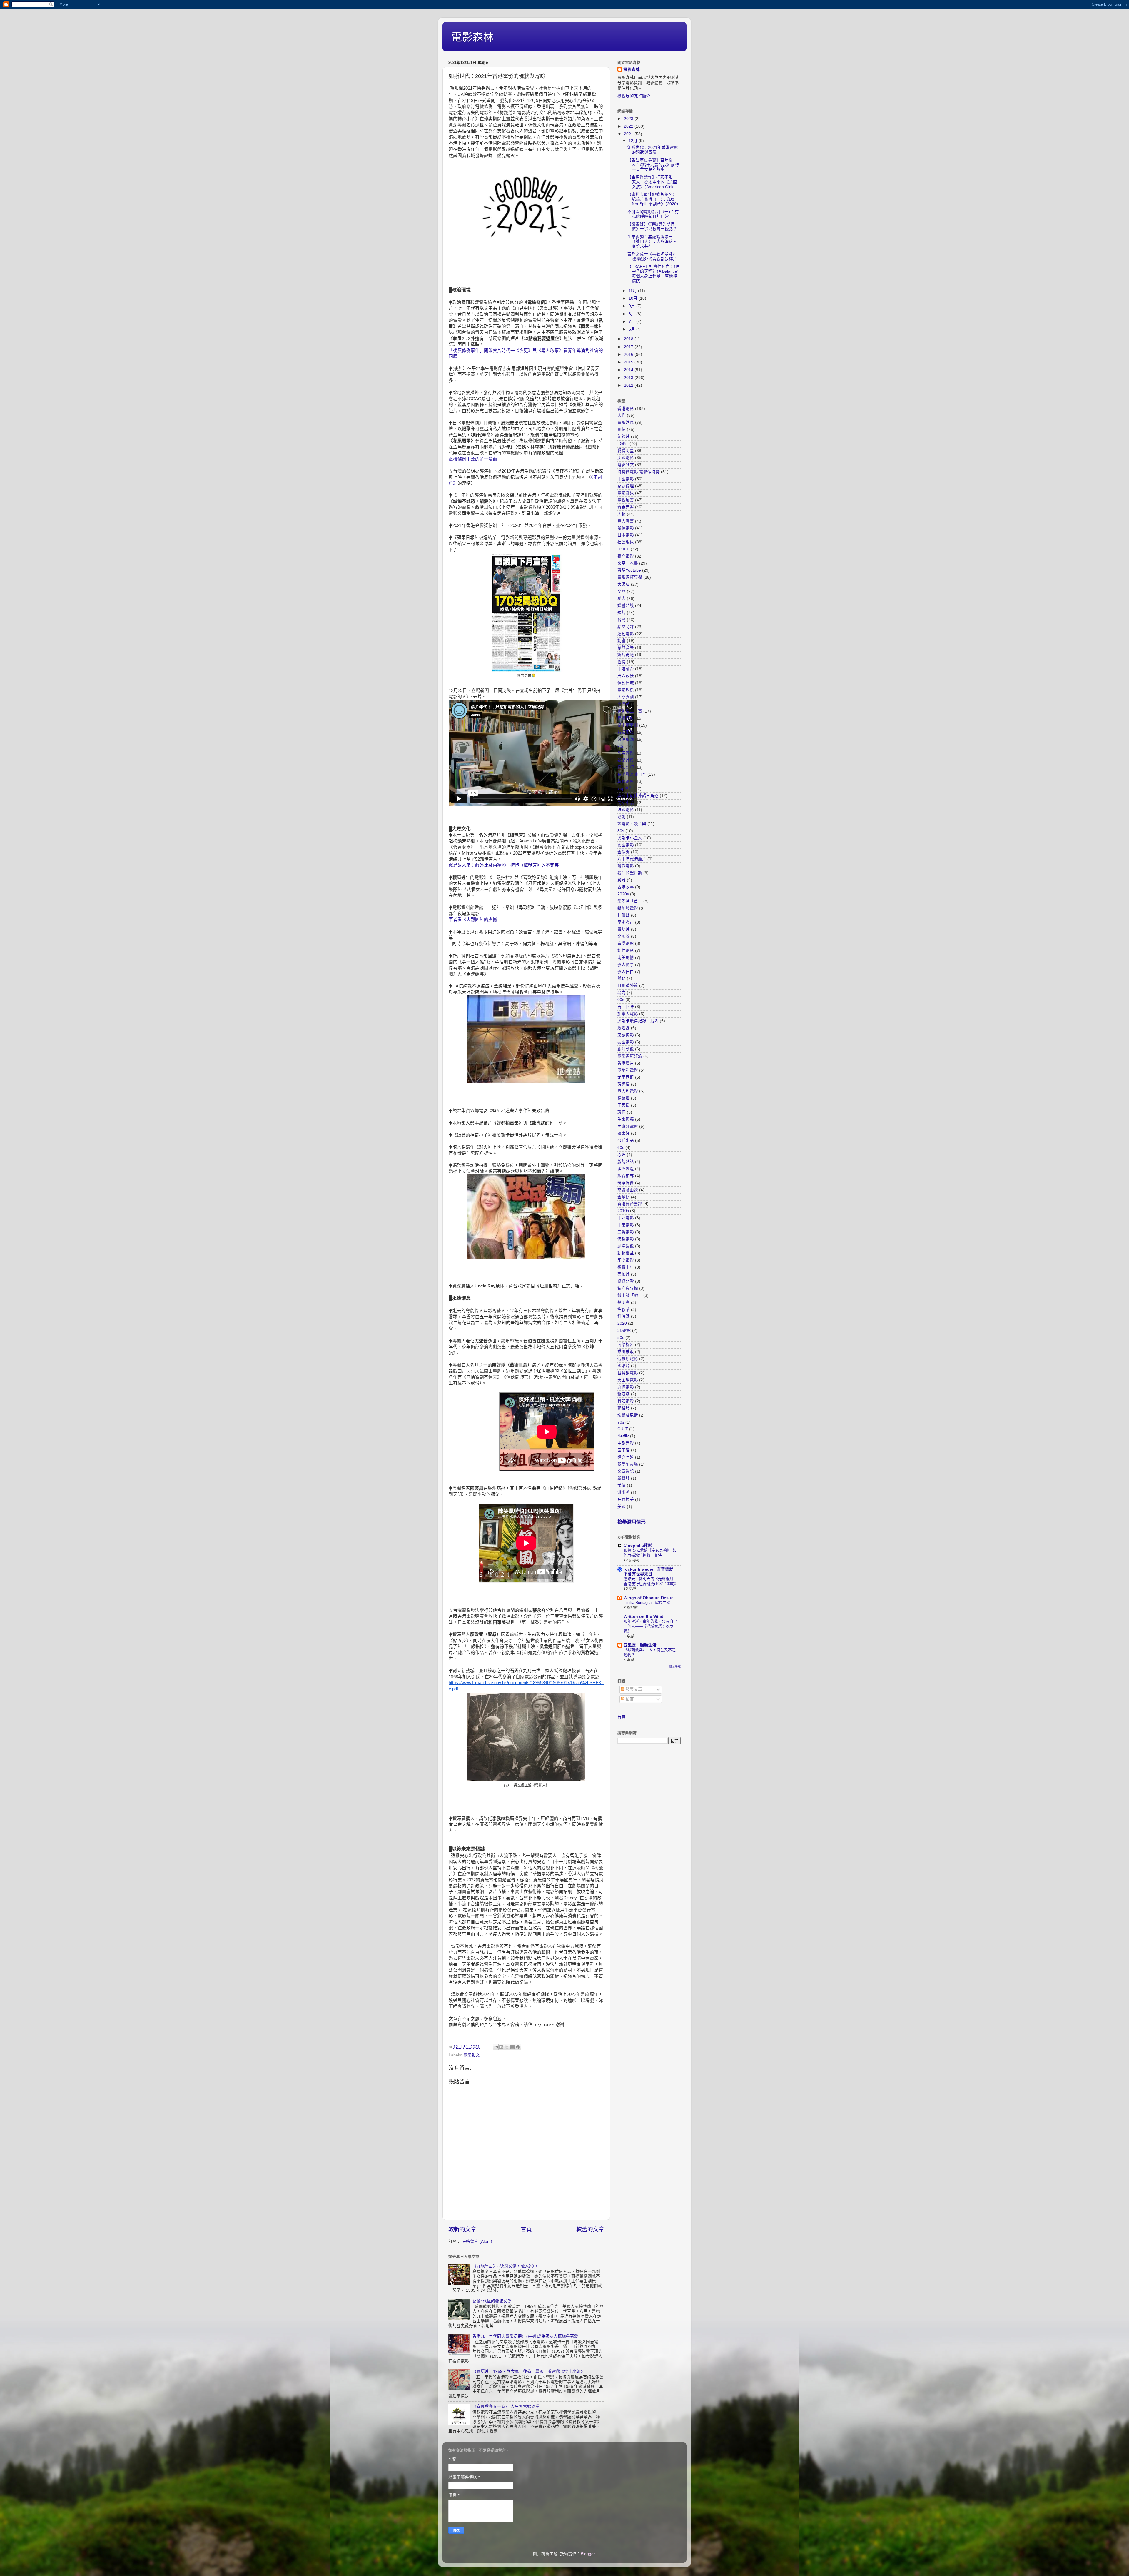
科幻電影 (626, 1401)
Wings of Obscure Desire (649, 1598)
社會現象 (626, 542)
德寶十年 (626, 1267)
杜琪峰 (624, 915)
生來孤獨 (626, 1119)
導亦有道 (626, 1457)
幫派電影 (626, 866)
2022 (629, 126)
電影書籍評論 (630, 1056)
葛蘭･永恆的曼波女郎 (492, 2301)
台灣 (622, 620)
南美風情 (626, 958)
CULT (623, 1429)
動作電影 (626, 951)
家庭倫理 (626, 486)
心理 (622, 1155)
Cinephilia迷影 (638, 1545)
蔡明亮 (624, 1303)
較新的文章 (462, 2229)
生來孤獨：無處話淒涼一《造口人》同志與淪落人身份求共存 (652, 242)
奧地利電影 (628, 1070)
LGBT (623, 444)
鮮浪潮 (624, 1316)
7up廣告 (625, 789)
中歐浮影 (626, 1443)
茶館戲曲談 (628, 1190)
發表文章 (633, 1689)
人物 (622, 514)
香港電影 (626, 409)
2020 (622, 1323)
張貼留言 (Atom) (477, 2242)
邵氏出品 (626, 1141)
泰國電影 (626, 1042)
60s (621, 1148)
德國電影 (626, 845)
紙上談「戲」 (630, 1295)
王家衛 (624, 1105)
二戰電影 (626, 1232)
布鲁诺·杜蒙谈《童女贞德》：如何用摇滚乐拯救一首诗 (650, 1553)
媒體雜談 (626, 606)
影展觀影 (626, 753)
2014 (629, 370)
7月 (632, 322)
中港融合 (626, 669)
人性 (622, 415)
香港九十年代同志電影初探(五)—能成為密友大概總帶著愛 (525, 2336)
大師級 (624, 584)
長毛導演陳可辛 (632, 774)
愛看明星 (626, 451)
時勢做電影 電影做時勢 (639, 472)
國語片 (624, 1366)
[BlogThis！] (501, 2047)
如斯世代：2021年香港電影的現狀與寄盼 (653, 150)
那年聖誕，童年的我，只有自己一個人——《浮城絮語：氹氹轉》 (650, 1626)
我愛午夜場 (628, 1464)
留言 (629, 1699)
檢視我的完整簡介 (634, 96)
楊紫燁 (624, 1098)
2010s (623, 1211)
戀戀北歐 (626, 1281)
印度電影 (626, 1260)
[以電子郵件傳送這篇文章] (496, 2047)
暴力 (622, 993)
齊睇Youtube (629, 570)
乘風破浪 (626, 1352)
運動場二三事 (630, 711)
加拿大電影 (628, 1014)
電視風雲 (626, 500)
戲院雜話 (626, 1162)
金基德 (624, 1197)
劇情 (622, 429)
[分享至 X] (507, 2047)
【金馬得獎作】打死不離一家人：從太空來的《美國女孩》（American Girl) (652, 182)
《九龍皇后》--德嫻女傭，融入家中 (505, 2266)
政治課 (624, 1028)
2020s (623, 894)
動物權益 (626, 1253)
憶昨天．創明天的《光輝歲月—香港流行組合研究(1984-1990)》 (651, 1581)
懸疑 (622, 978)
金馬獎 (624, 936)
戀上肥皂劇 (628, 725)
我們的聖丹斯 (630, 873)
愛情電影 (626, 528)
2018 (629, 339)
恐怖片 (624, 1274)
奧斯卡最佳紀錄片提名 (638, 1021)
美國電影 (626, 458)
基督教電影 (628, 1373)
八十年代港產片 (632, 859)
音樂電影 (626, 944)
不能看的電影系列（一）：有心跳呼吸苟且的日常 (653, 214)
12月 (634, 141)
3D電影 (624, 1330)
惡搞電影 (626, 1387)
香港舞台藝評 (630, 1204)
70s (621, 1422)
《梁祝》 (626, 1345)
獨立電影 (626, 556)
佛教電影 (626, 1239)
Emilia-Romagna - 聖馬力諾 (647, 1603)
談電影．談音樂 (632, 824)
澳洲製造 (626, 1169)
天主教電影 (628, 1380)
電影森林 (472, 37)
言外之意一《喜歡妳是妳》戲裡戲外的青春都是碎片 (652, 256)
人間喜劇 (626, 697)
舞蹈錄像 (626, 1183)
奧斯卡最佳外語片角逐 (638, 796)
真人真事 (626, 521)
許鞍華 (624, 1310)
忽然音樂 (626, 648)
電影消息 (626, 422)
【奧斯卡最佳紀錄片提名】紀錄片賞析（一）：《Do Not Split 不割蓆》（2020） (654, 199)
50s (621, 1338)
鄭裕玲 (624, 1408)
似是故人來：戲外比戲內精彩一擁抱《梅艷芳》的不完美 (504, 865)
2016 (629, 354)
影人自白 (626, 972)
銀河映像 (626, 1049)
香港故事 (626, 887)
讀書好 (624, 1133)
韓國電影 (626, 781)
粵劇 (622, 817)
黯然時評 (626, 627)
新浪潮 (624, 1394)
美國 (622, 1507)
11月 (633, 291)
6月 (632, 329)
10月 (634, 298)
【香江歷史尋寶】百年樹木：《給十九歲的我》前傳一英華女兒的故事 (653, 165)
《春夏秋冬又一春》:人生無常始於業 (506, 2406)
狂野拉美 (626, 1500)
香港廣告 (626, 1063)
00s (621, 1000)
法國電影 (626, 810)
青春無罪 (626, 507)
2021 (629, 134)
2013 (629, 378)
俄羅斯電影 (628, 1359)
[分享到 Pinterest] (518, 2047)
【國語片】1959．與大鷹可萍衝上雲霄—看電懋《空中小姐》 (529, 2371)
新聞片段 (626, 760)
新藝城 (624, 1478)
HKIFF (623, 549)
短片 (622, 613)
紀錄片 (624, 437)
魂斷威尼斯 (628, 1415)
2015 (629, 362)
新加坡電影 (628, 908)
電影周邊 (626, 690)
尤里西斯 (626, 1077)
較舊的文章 (590, 2229)
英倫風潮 (626, 739)
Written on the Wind (644, 1617)
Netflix (623, 1436)
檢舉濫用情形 (632, 1522)
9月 (632, 306)
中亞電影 (626, 1218)
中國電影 (626, 479)
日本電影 (626, 535)
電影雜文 (472, 2055)
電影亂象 (626, 493)
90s (621, 746)
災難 (622, 880)
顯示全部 (675, 1667)
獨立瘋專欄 (628, 1288)
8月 (632, 314)
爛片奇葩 (626, 655)
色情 (622, 662)
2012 (629, 385)
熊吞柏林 (626, 1176)
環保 (622, 1112)
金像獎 (624, 852)
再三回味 (626, 1007)
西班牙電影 (628, 1126)
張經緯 (624, 1084)
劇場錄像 (626, 1246)
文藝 (622, 592)
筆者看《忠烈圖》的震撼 (473, 920)
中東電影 (626, 1225)
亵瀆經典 (626, 718)
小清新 (624, 704)
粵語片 (624, 929)
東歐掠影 (626, 1035)
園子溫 (624, 1450)
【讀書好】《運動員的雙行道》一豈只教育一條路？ (652, 227)
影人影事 (626, 965)
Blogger (588, 2554)
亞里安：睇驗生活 (640, 1645)
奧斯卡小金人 (630, 838)
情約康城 (626, 683)
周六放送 (626, 676)
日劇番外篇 (628, 986)
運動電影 (626, 634)
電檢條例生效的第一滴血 (473, 459)
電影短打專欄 (630, 577)
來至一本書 (628, 563)
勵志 (622, 599)
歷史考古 (626, 922)
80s (621, 831)
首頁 (526, 2229)
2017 (629, 347)
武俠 (622, 1485)
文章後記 (626, 1471)
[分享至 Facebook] (512, 2047)
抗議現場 (626, 732)
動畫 (622, 641)
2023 (629, 119)
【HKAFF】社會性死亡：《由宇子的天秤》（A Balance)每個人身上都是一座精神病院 (654, 274)
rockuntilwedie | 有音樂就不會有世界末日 (648, 1572)
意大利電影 (628, 1091)
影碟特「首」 (630, 901)
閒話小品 (626, 803)
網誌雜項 (626, 767)
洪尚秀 (624, 1493)
